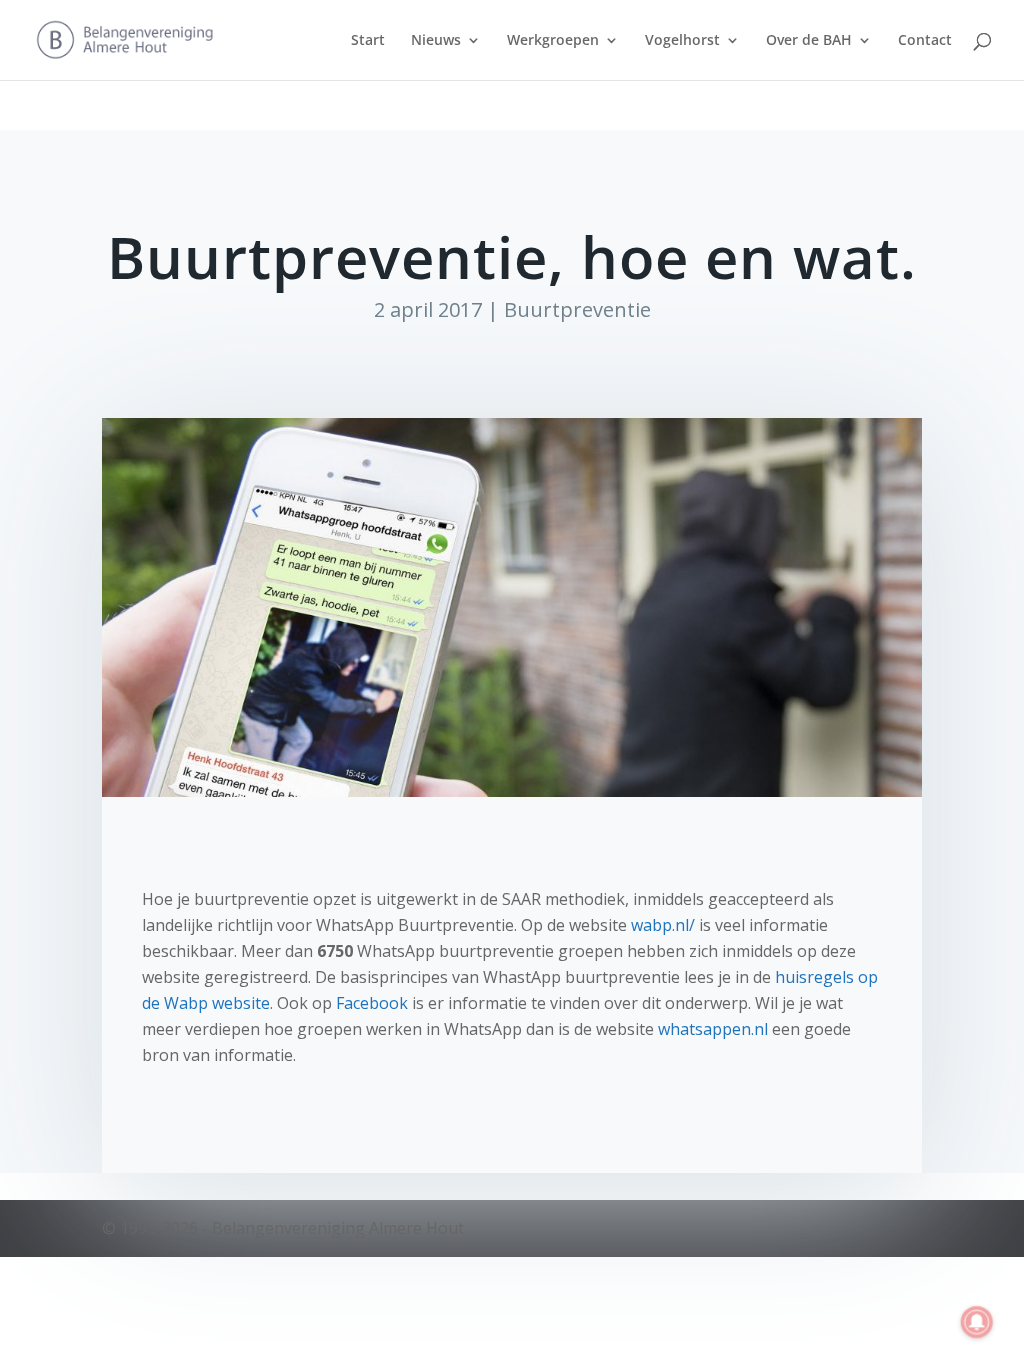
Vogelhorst (682, 41)
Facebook (372, 1003)
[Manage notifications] (977, 1322)
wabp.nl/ (663, 925)
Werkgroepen (553, 41)
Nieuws (436, 41)
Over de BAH (809, 41)
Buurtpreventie (577, 309)
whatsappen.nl (715, 1029)
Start (368, 41)
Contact (925, 41)
